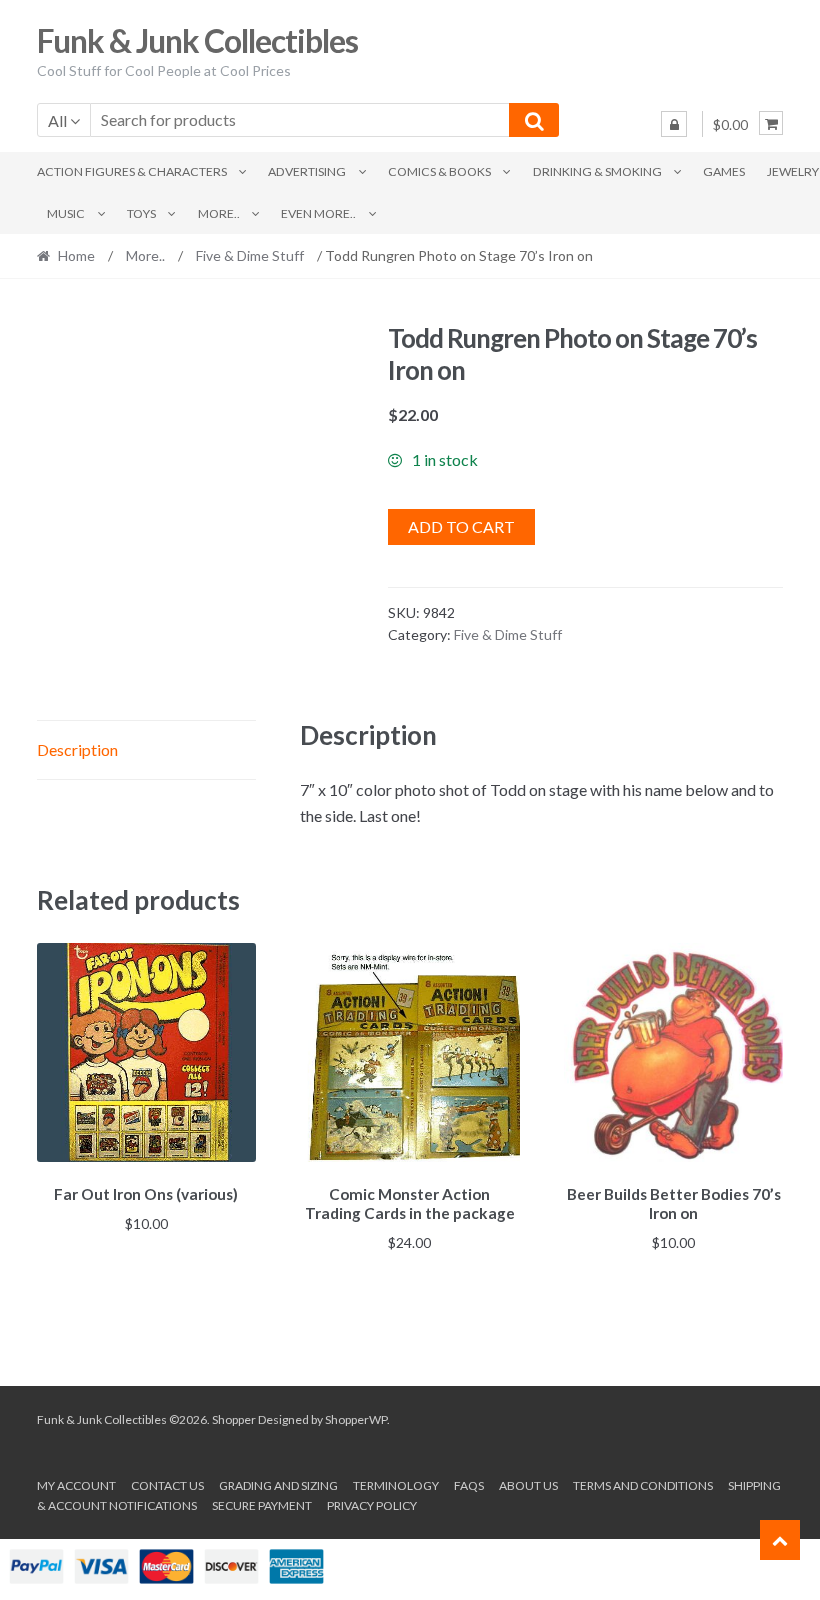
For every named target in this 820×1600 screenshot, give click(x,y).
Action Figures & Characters (132, 171)
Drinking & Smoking (597, 171)
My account (76, 1485)
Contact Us (167, 1485)
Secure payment (262, 1505)
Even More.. (318, 213)
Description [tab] (77, 749)
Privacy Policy (372, 1505)
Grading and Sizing (278, 1485)
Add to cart (461, 526)
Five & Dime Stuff (250, 255)
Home (76, 255)
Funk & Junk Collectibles (197, 40)
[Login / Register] (674, 124)
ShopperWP (356, 1419)
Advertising (307, 171)
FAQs (469, 1485)
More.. (219, 213)
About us (528, 1485)
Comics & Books (439, 171)
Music (66, 213)
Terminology (396, 1485)
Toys (141, 213)
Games (724, 171)
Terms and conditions (643, 1485)
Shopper (234, 1419)
